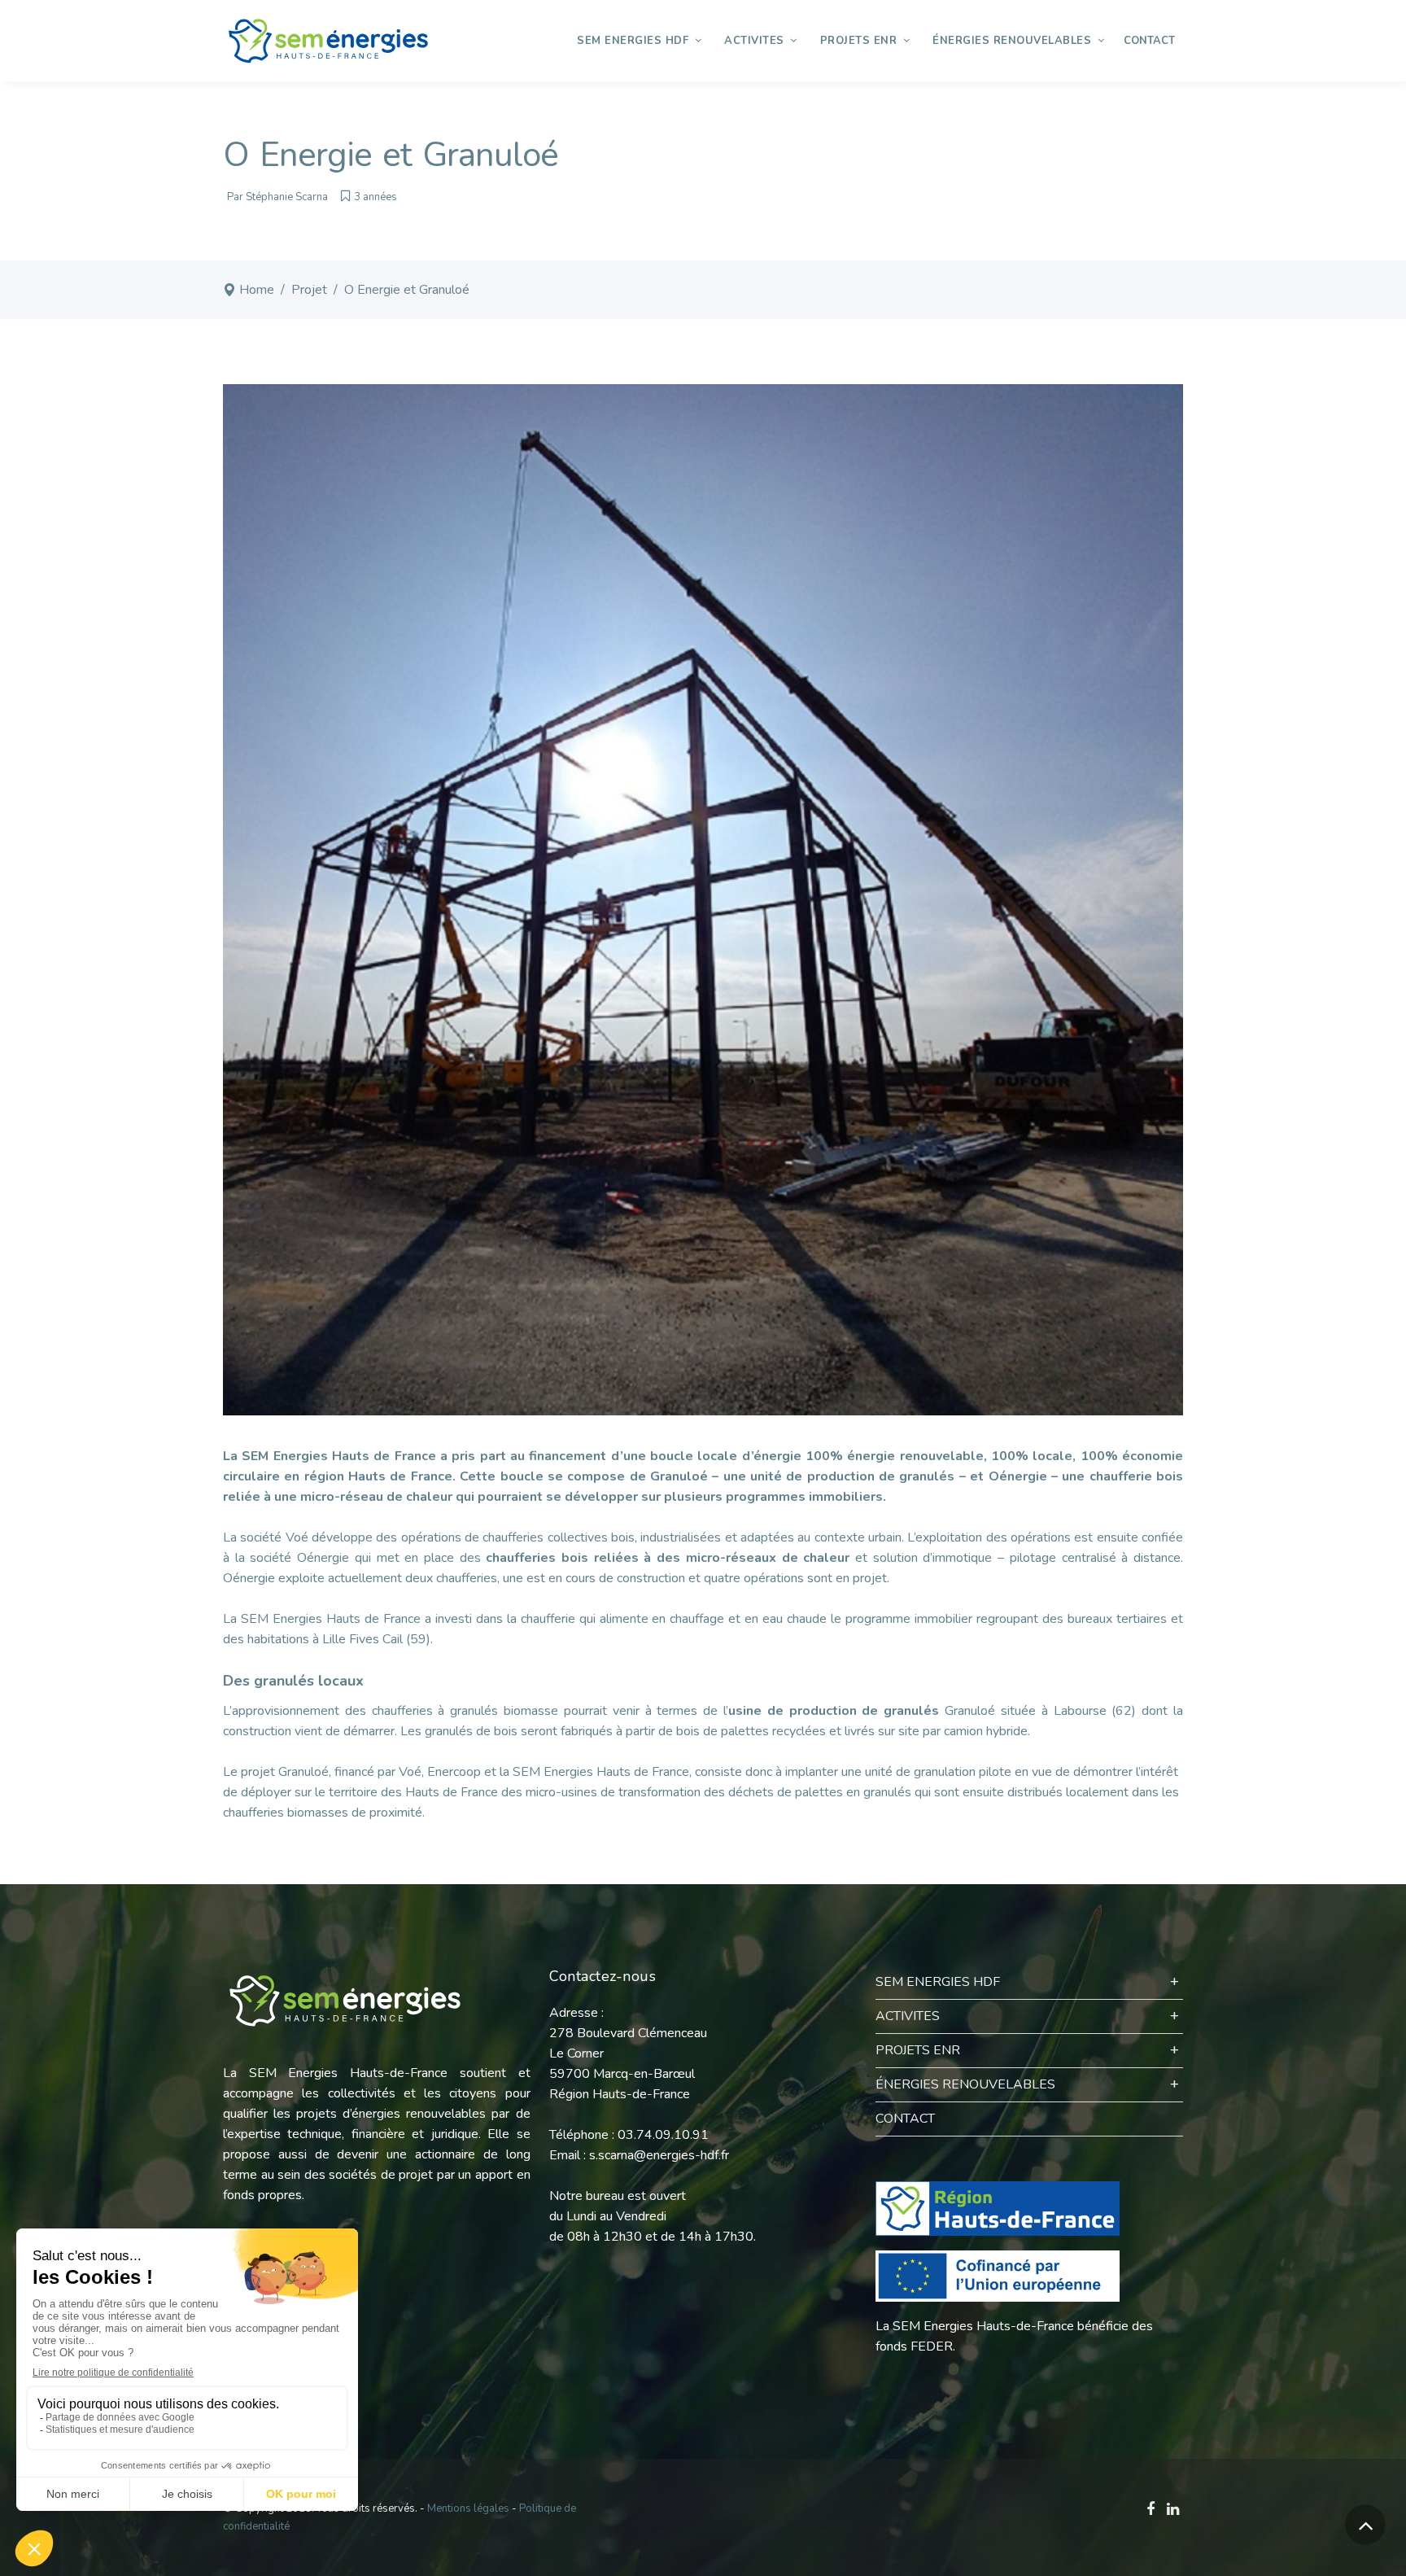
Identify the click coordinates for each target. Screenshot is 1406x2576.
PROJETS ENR (918, 2050)
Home (257, 290)
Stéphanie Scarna (287, 197)
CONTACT (905, 2119)
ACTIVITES (908, 2016)
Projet (309, 290)
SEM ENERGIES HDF (938, 1982)
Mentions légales (468, 2508)
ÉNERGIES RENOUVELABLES (965, 2084)
